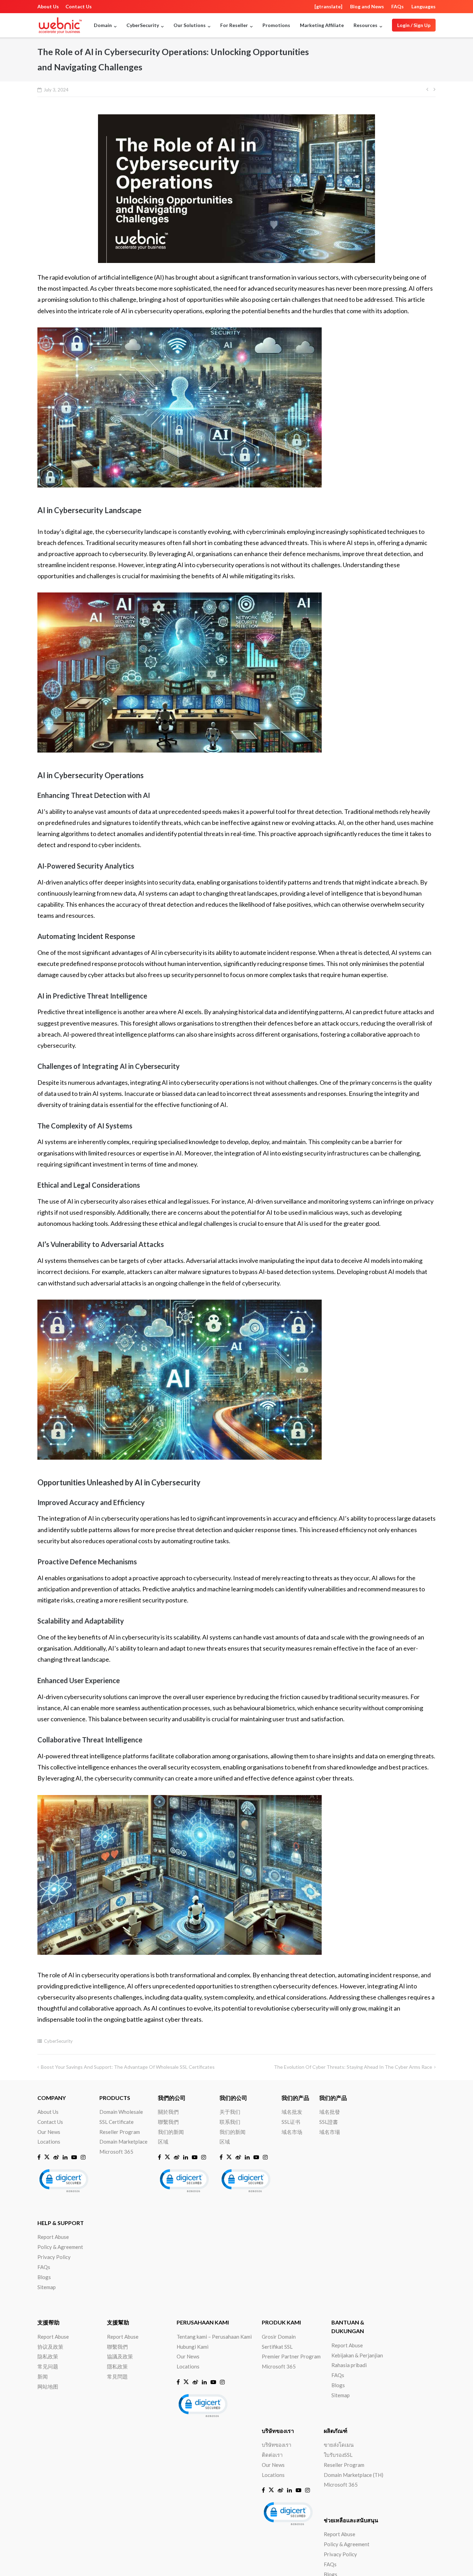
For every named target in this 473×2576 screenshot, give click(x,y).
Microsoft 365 (116, 2152)
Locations (49, 2142)
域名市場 (330, 2132)
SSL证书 (291, 2122)
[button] (63, 2180)
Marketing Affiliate (322, 25)
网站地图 (48, 2386)
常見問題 (117, 2376)
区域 (163, 2142)
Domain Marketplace (123, 2142)
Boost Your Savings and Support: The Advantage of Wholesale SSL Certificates (128, 2067)
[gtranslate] (328, 6)
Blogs (44, 2277)
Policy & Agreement (60, 2247)
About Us (48, 6)
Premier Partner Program (291, 2356)
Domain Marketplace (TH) (354, 2475)
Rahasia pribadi (349, 2365)
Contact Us (79, 6)
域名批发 (292, 2112)
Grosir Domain (279, 2337)
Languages (423, 6)
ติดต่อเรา (272, 2455)
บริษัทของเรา (276, 2445)
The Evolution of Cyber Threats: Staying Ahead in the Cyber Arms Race (353, 2067)
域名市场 (292, 2132)
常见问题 (48, 2366)
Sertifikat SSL (277, 2347)
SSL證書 (329, 2122)
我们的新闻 (171, 2132)
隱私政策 (117, 2366)
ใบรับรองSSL (338, 2455)
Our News (49, 2132)
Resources (365, 25)
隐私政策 (48, 2356)
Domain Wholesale (121, 2112)
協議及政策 (120, 2356)
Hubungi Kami (193, 2347)
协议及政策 (50, 2347)
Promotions (276, 25)
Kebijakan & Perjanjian (357, 2355)
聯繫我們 (168, 2122)
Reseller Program (120, 2132)
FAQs (398, 6)
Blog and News (367, 6)
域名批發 (330, 2112)
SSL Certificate (117, 2122)
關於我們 (168, 2112)
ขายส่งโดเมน (339, 2445)
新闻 (43, 2376)
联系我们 (230, 2122)
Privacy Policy (54, 2257)
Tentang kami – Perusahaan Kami (214, 2337)
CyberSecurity (58, 2041)
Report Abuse (53, 2237)
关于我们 (230, 2112)
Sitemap (47, 2287)
